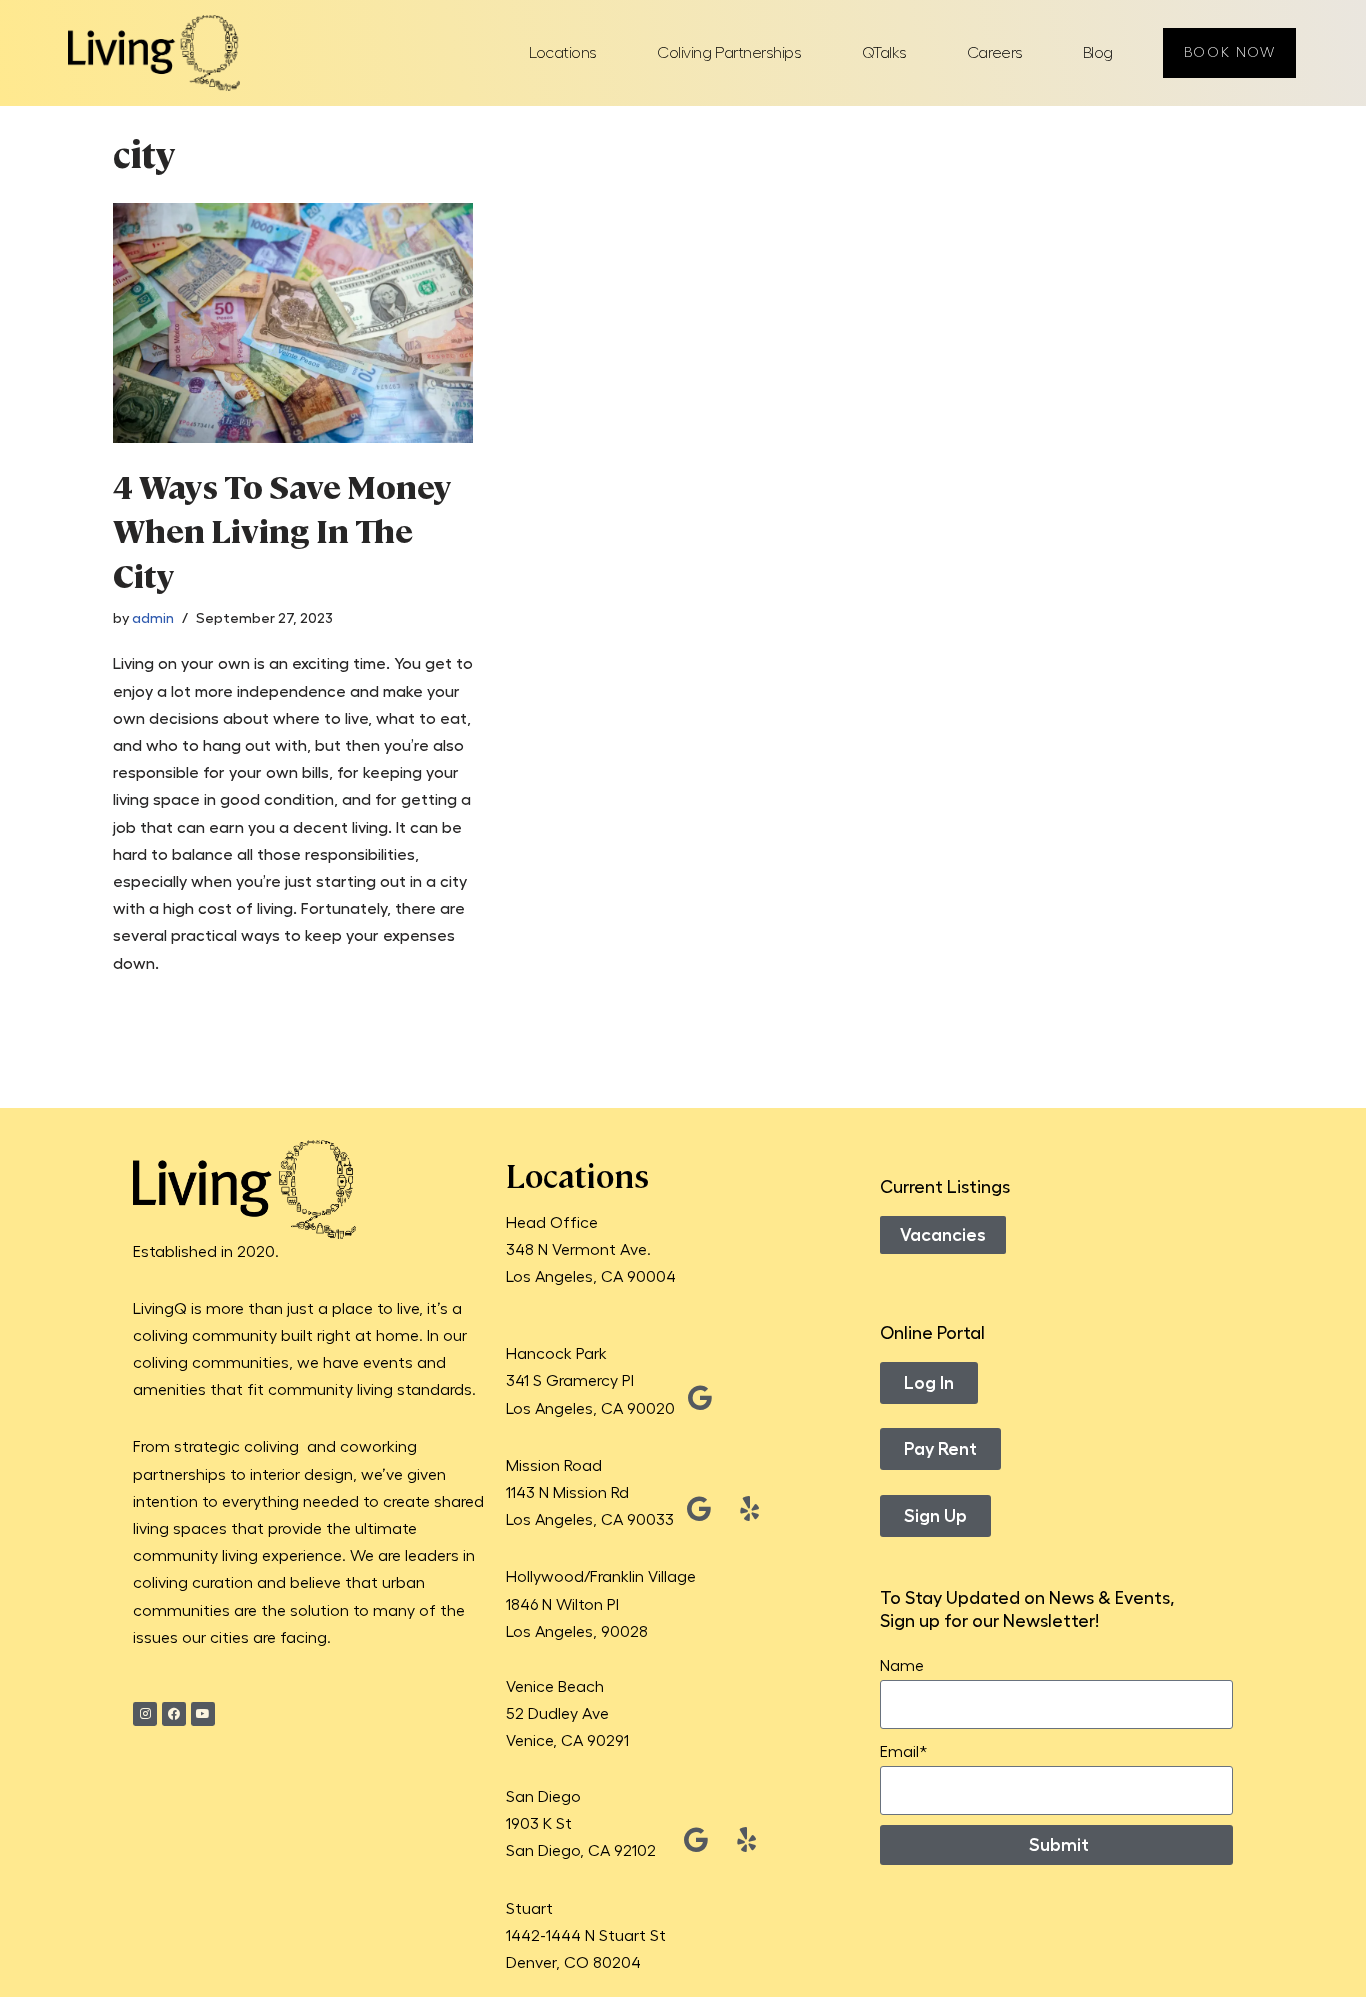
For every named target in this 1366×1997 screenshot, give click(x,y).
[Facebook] (174, 1714)
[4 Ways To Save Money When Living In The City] (293, 323)
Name (902, 1666)
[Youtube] (203, 1714)
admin (153, 618)
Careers (995, 53)
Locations (563, 53)
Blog (1098, 53)
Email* (903, 1752)
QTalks (884, 53)
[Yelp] (749, 1509)
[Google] (700, 1397)
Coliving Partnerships (729, 53)
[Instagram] (145, 1714)
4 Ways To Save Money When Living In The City (282, 530)
